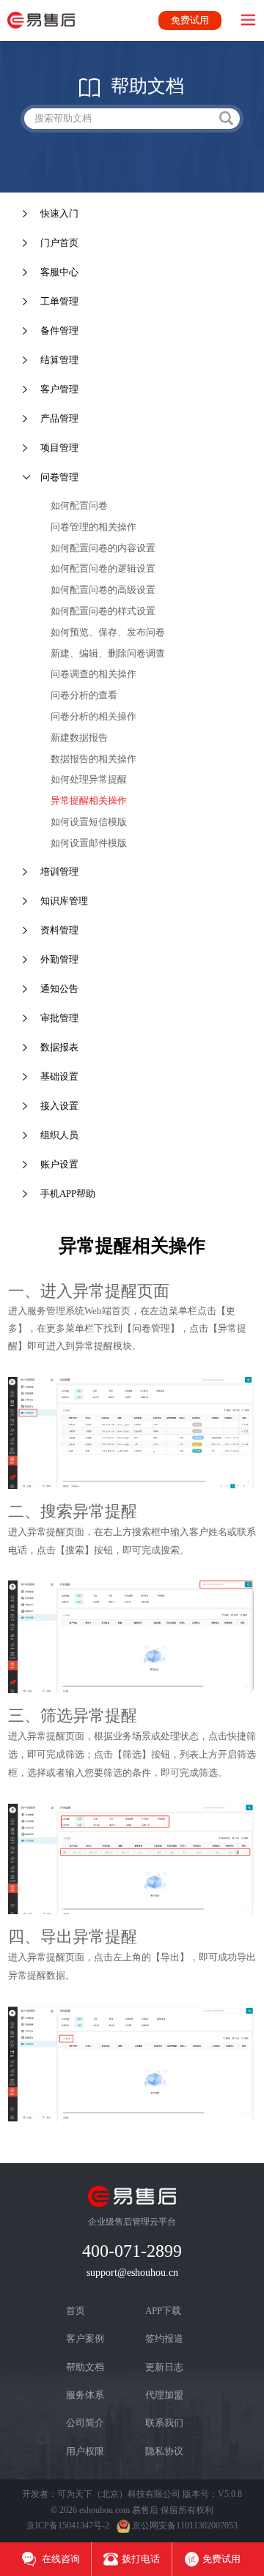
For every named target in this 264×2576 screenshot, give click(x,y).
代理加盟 (164, 2395)
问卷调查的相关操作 (93, 674)
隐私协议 (164, 2451)
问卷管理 (59, 477)
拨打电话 (141, 2559)
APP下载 (163, 2311)
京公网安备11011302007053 (185, 2525)
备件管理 (59, 331)
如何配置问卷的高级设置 (103, 590)
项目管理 (59, 448)
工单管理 (59, 301)
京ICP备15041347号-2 (68, 2525)
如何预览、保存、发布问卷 (108, 632)
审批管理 (59, 1018)
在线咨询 (60, 2559)
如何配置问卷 (79, 505)
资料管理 (59, 930)
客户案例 (85, 2338)
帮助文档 (85, 2367)
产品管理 (59, 418)
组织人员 (59, 1135)
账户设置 (59, 1164)
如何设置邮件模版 (89, 843)
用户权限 (85, 2451)
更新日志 (164, 2367)
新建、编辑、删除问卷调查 (108, 653)
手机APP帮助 (68, 1194)
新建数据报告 (79, 738)
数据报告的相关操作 (93, 759)
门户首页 (59, 243)
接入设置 (59, 1106)
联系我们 (164, 2423)
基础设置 (59, 1076)
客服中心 (59, 272)
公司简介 (85, 2423)
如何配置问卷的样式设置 (103, 611)
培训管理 (59, 871)
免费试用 (190, 20)
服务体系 (85, 2395)
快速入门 (59, 213)
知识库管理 (64, 901)
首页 (76, 2311)
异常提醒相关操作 (89, 800)
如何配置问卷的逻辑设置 (103, 568)
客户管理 (59, 389)
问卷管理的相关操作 (93, 527)
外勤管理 (59, 959)
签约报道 (164, 2338)
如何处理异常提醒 (89, 779)
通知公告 (59, 989)
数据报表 (59, 1047)
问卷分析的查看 (84, 695)
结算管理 (59, 360)
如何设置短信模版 (89, 822)
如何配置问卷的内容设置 (103, 548)
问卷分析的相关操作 (93, 716)
